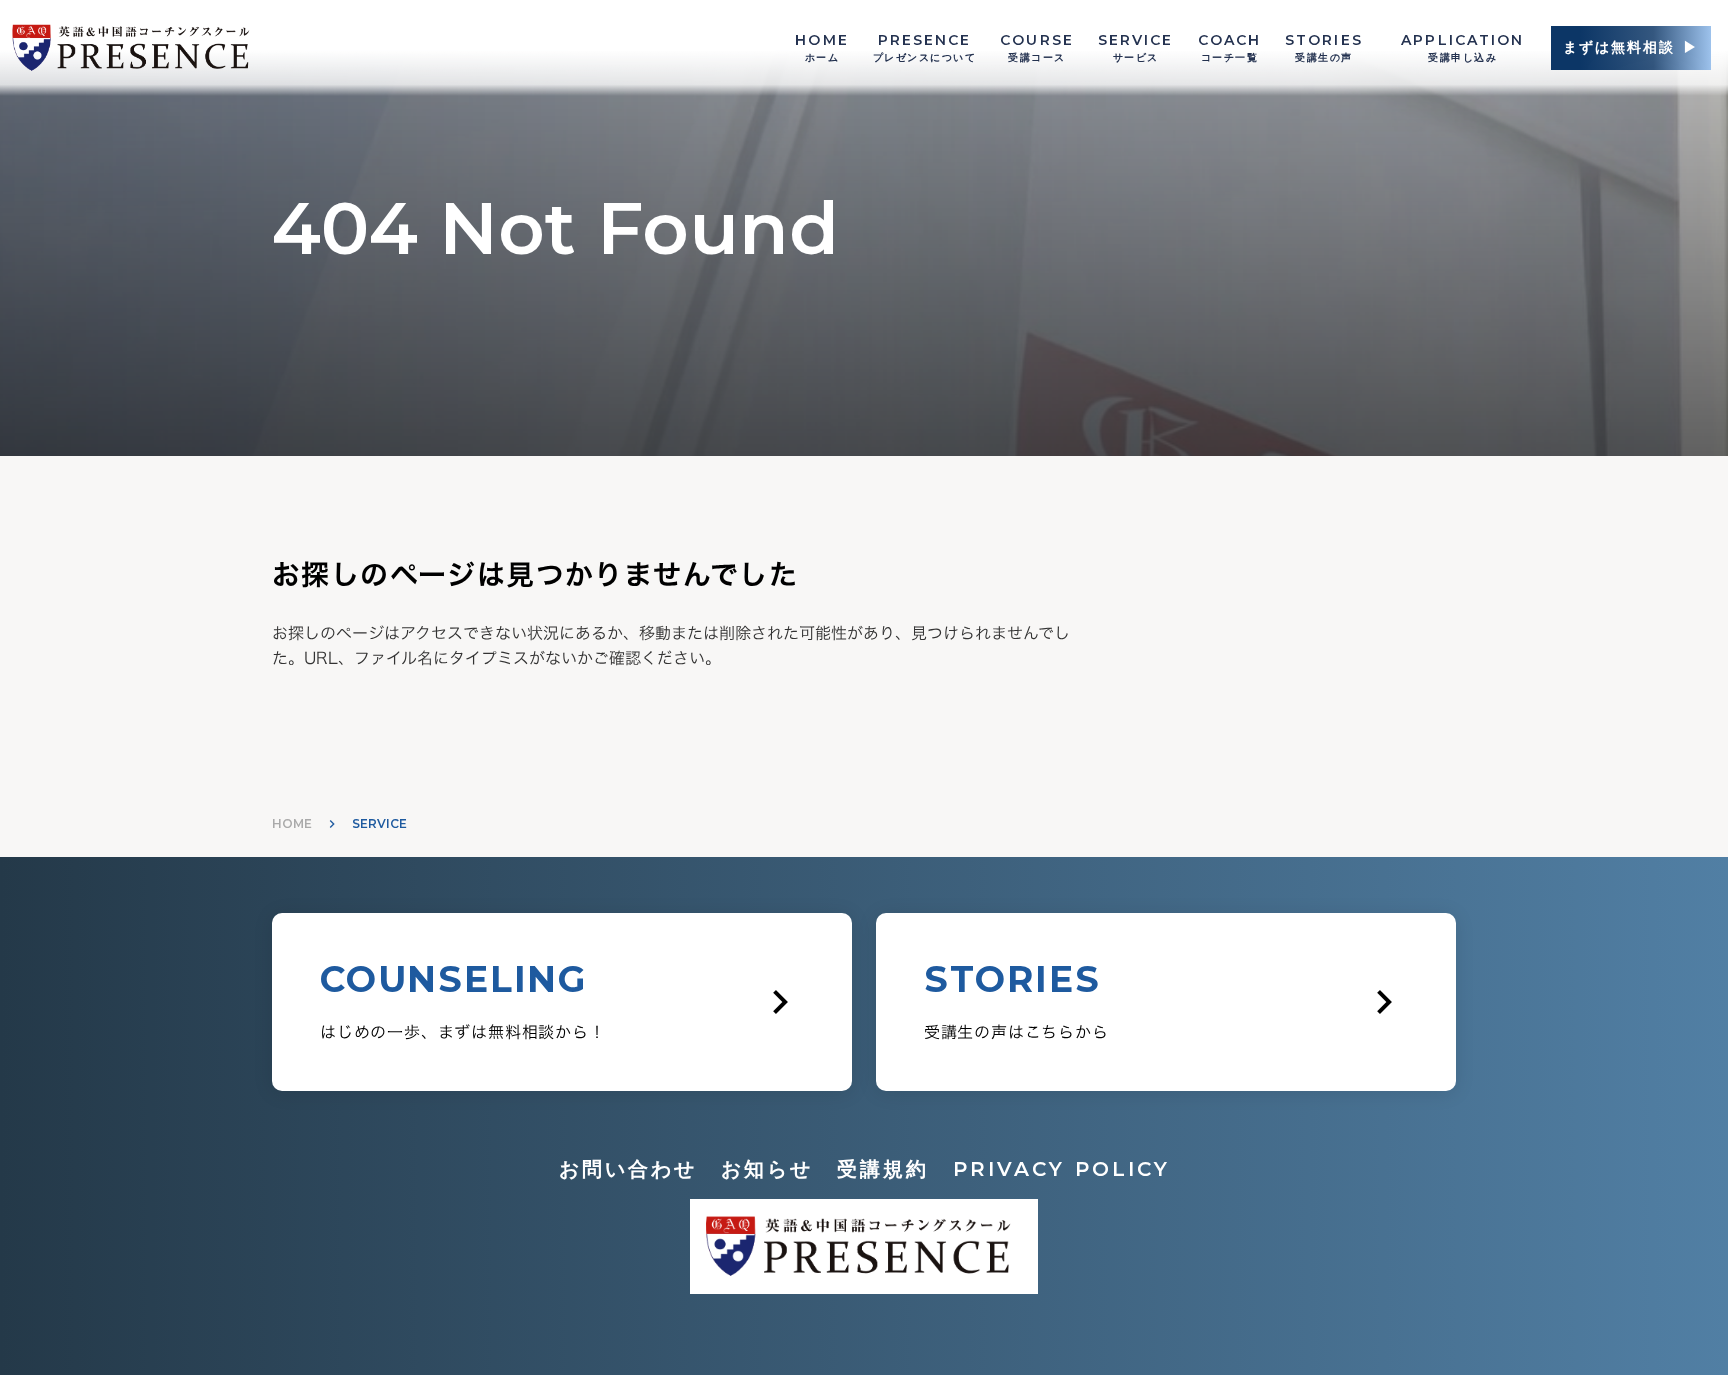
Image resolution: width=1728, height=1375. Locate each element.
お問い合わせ (628, 1169)
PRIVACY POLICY (1061, 1169)
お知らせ (767, 1169)
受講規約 (883, 1169)
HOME (292, 823)
